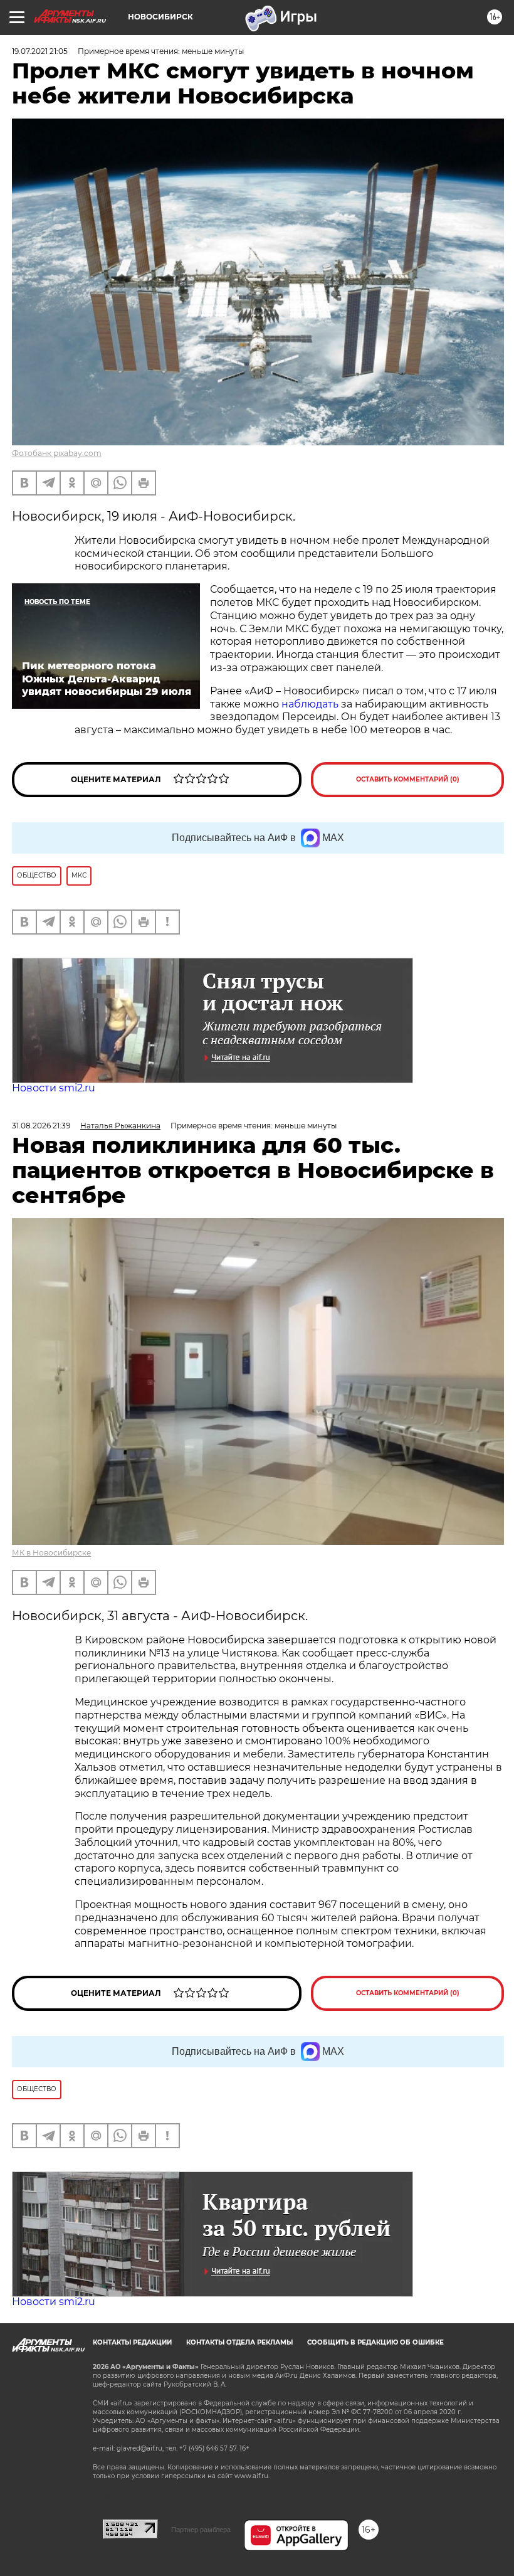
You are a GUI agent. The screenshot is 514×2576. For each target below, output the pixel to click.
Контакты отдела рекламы (239, 2342)
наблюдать (310, 704)
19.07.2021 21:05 (40, 51)
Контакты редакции (132, 2342)
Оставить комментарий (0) (408, 779)
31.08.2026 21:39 (41, 1126)
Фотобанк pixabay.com (57, 453)
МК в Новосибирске (51, 1553)
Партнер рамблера (201, 2530)
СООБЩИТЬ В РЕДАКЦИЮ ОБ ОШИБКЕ (375, 2342)
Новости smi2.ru (54, 1088)
